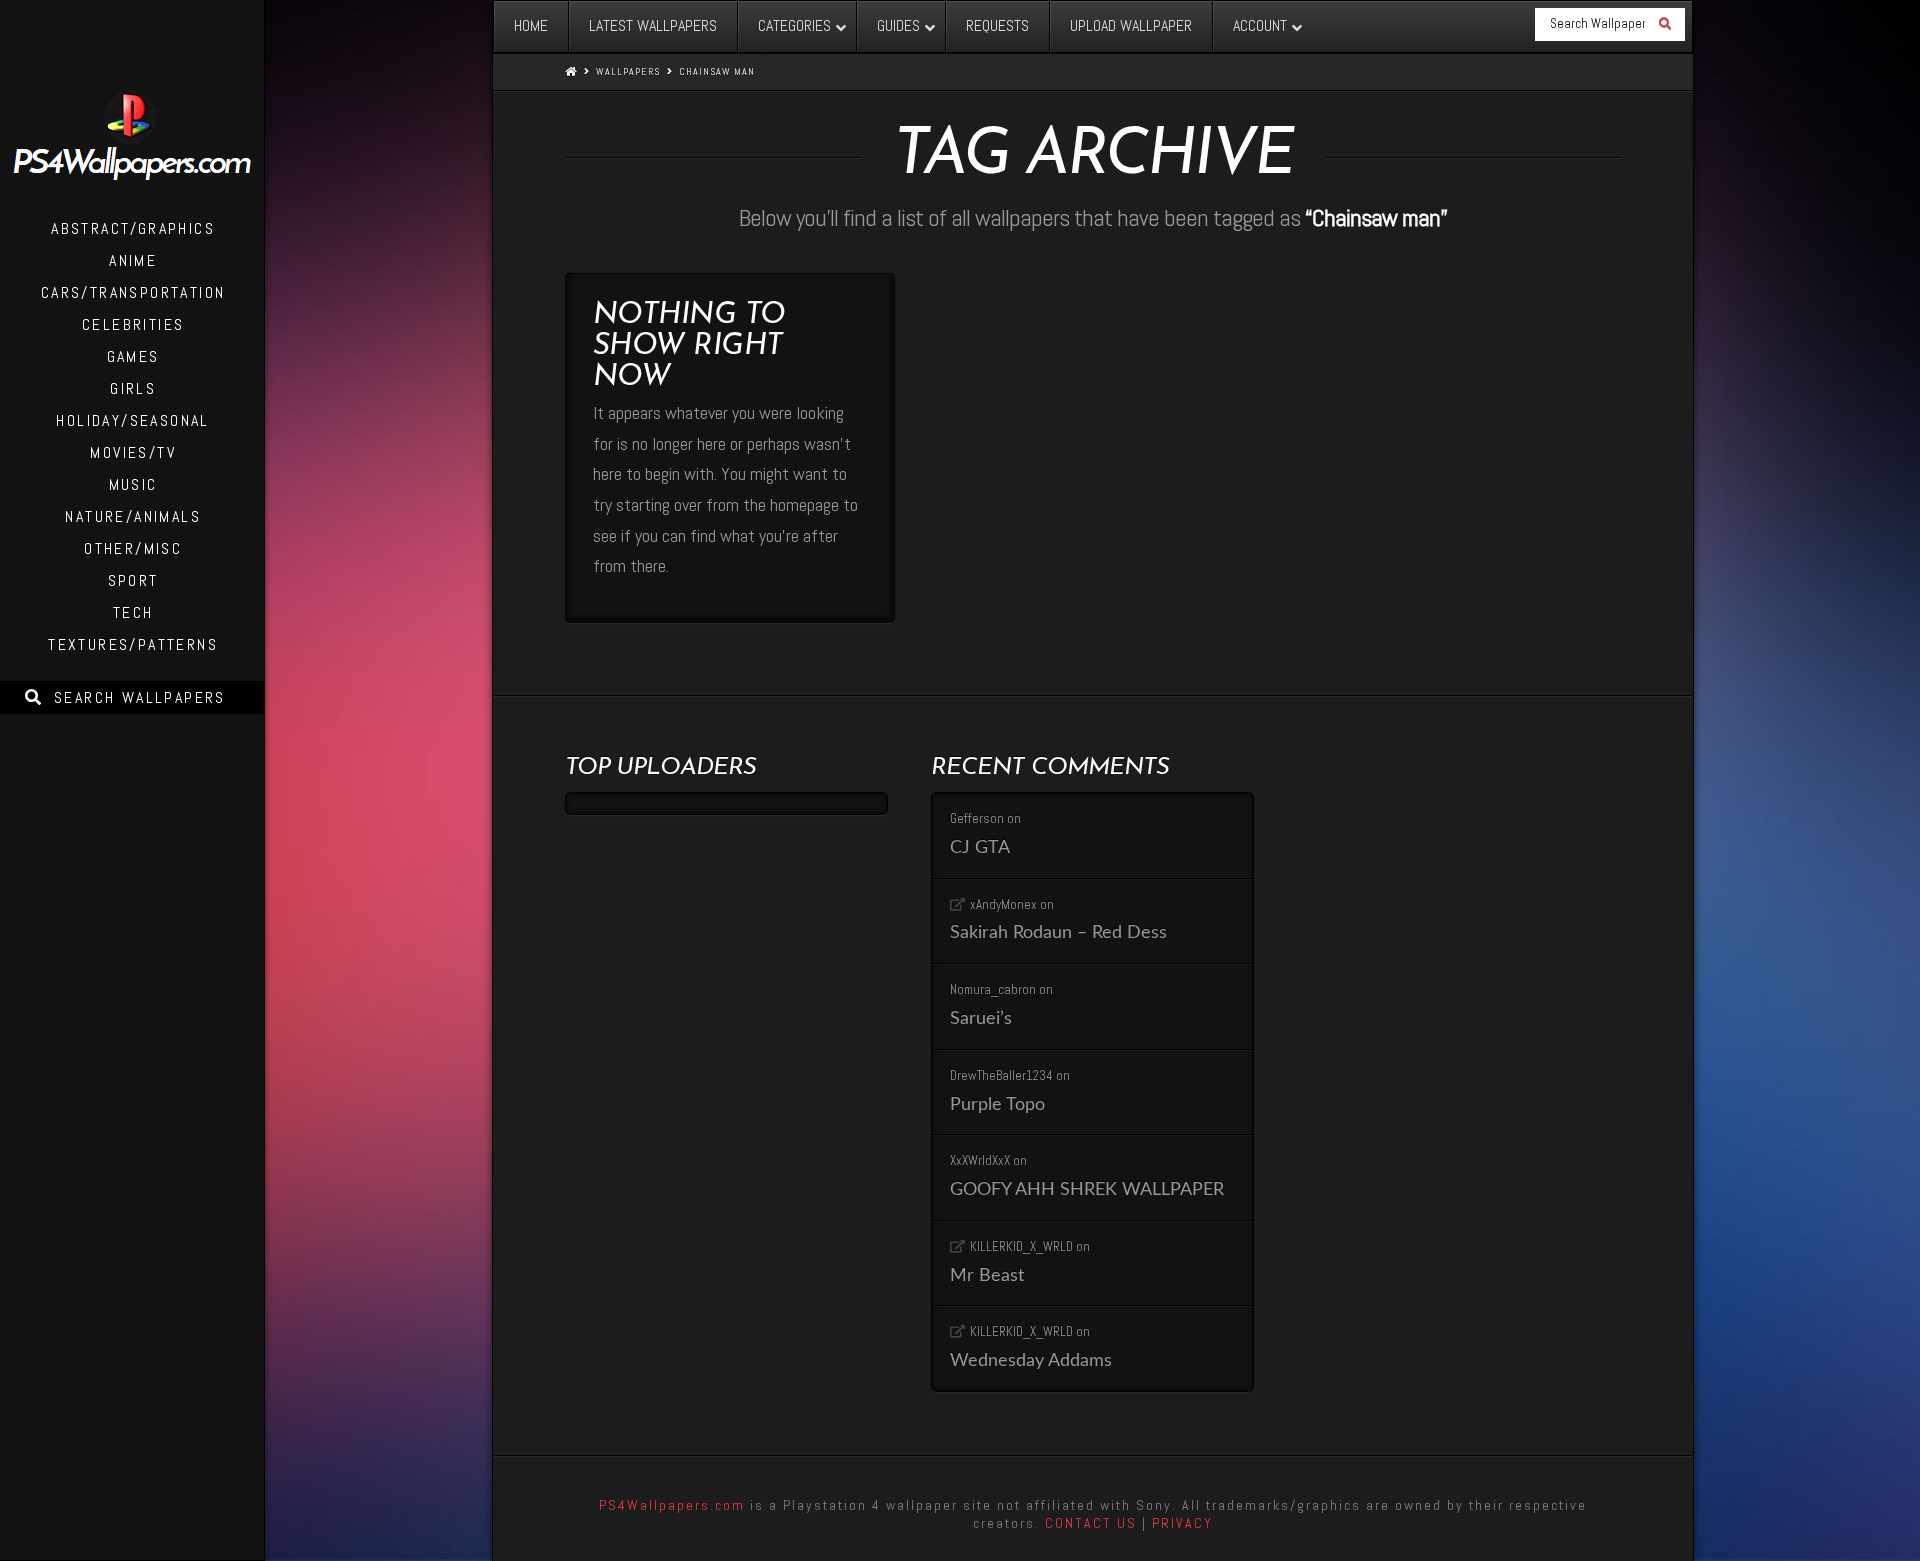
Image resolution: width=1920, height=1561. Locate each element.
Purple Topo (997, 1104)
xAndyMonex (1003, 904)
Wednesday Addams (1031, 1360)
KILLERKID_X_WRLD (1021, 1246)
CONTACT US (1091, 1523)
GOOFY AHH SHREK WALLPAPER (1087, 1189)
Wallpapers (628, 71)
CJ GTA (980, 847)
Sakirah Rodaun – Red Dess (1058, 932)
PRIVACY (1182, 1523)
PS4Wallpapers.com (672, 1505)
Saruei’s (981, 1018)
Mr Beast (987, 1275)
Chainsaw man (717, 71)
